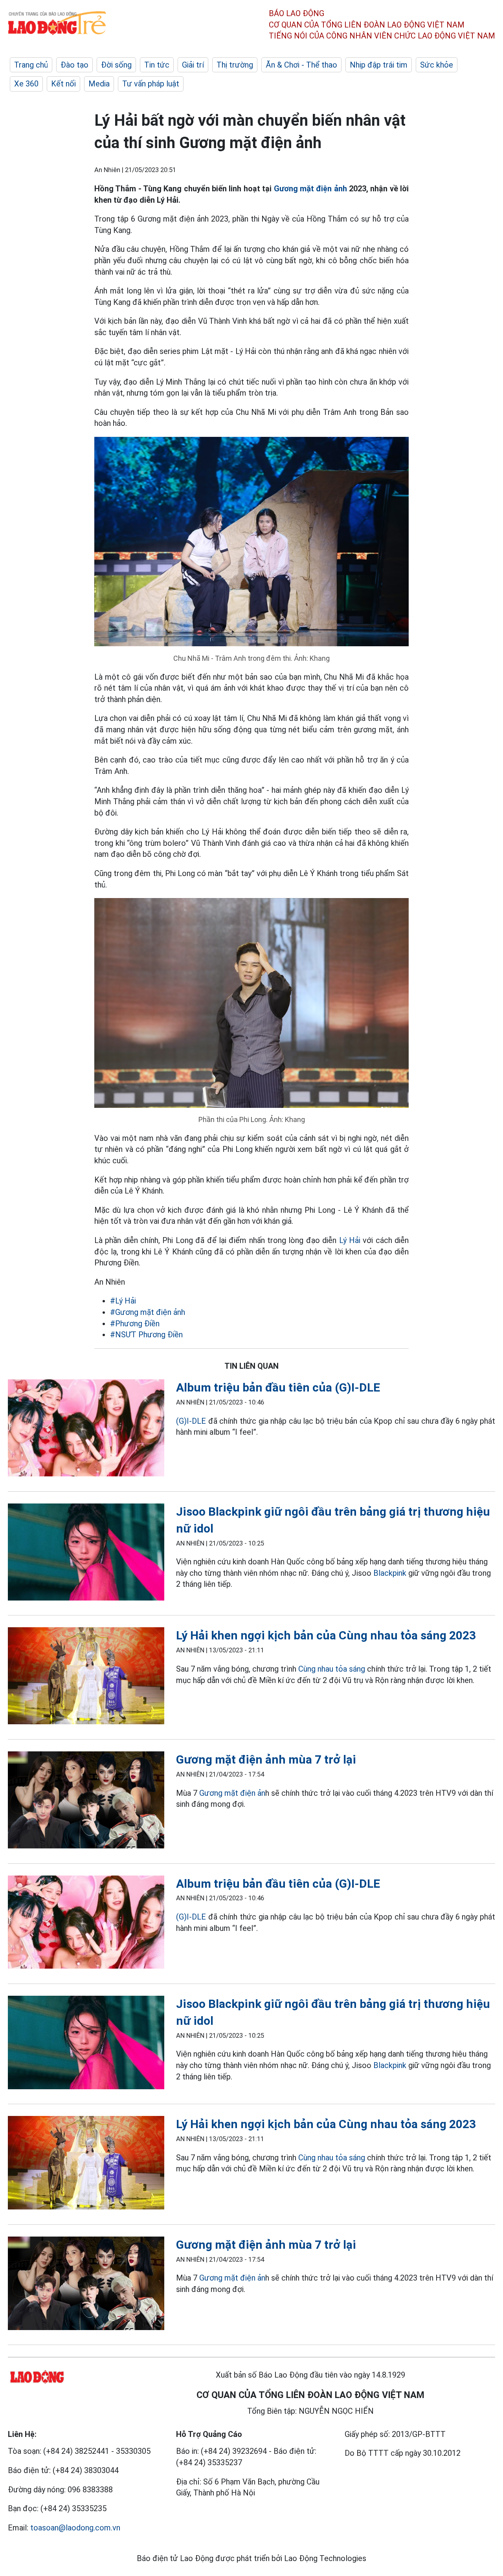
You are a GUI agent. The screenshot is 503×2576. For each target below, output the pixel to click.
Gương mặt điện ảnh (310, 189)
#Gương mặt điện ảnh (148, 1312)
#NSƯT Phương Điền (146, 1335)
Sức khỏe (437, 65)
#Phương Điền (135, 1324)
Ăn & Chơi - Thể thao (301, 65)
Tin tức (157, 65)
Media (99, 84)
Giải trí (193, 65)
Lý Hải (350, 1240)
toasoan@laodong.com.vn (75, 2528)
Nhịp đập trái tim (379, 65)
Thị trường (235, 65)
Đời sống (116, 65)
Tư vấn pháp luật (151, 84)
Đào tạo (74, 65)
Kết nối (63, 84)
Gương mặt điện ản (232, 1793)
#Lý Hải (123, 1301)
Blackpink (390, 1573)
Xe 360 (26, 84)
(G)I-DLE (191, 1421)
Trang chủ (31, 65)
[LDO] (86, 1429)
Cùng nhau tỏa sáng (332, 1669)
